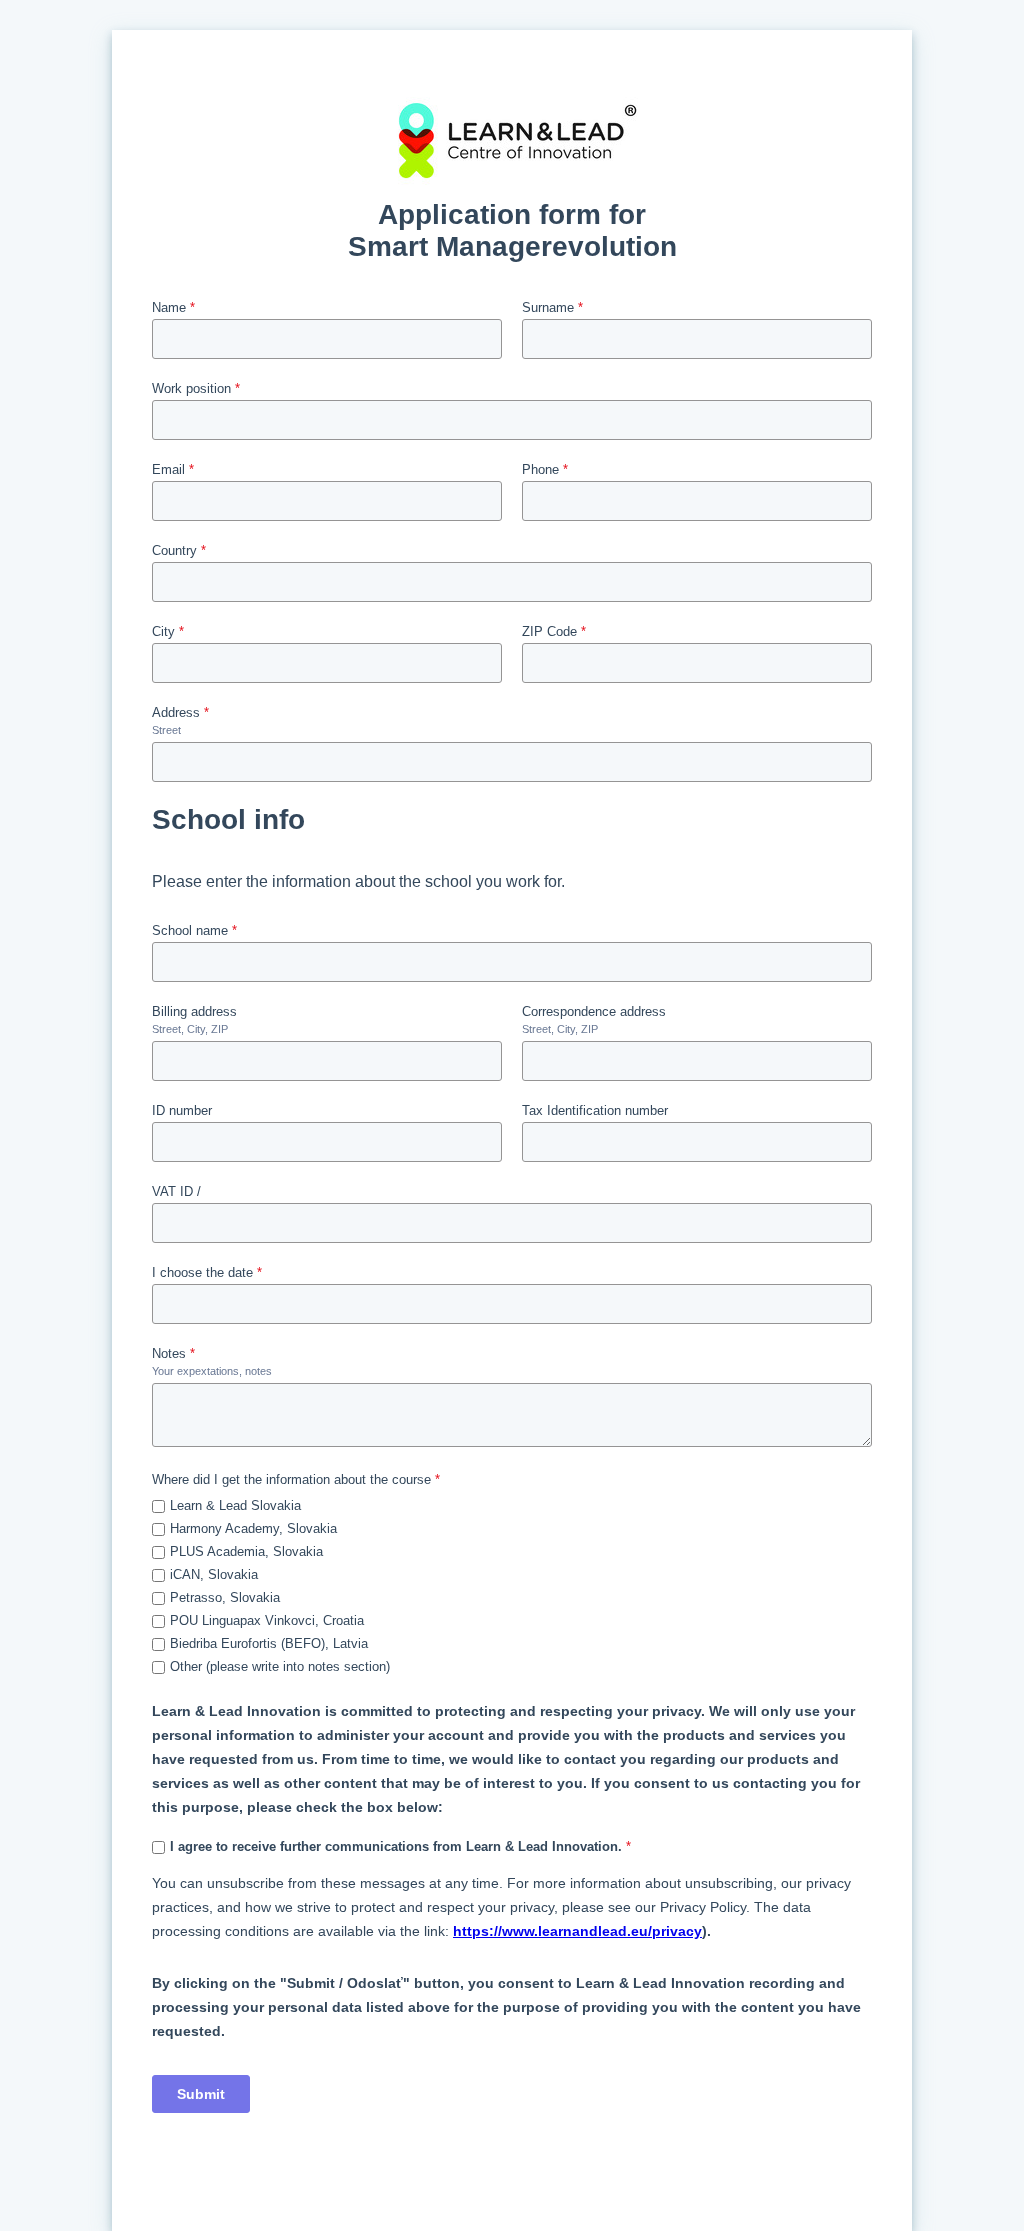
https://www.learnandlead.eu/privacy (577, 1931)
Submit (201, 2094)
